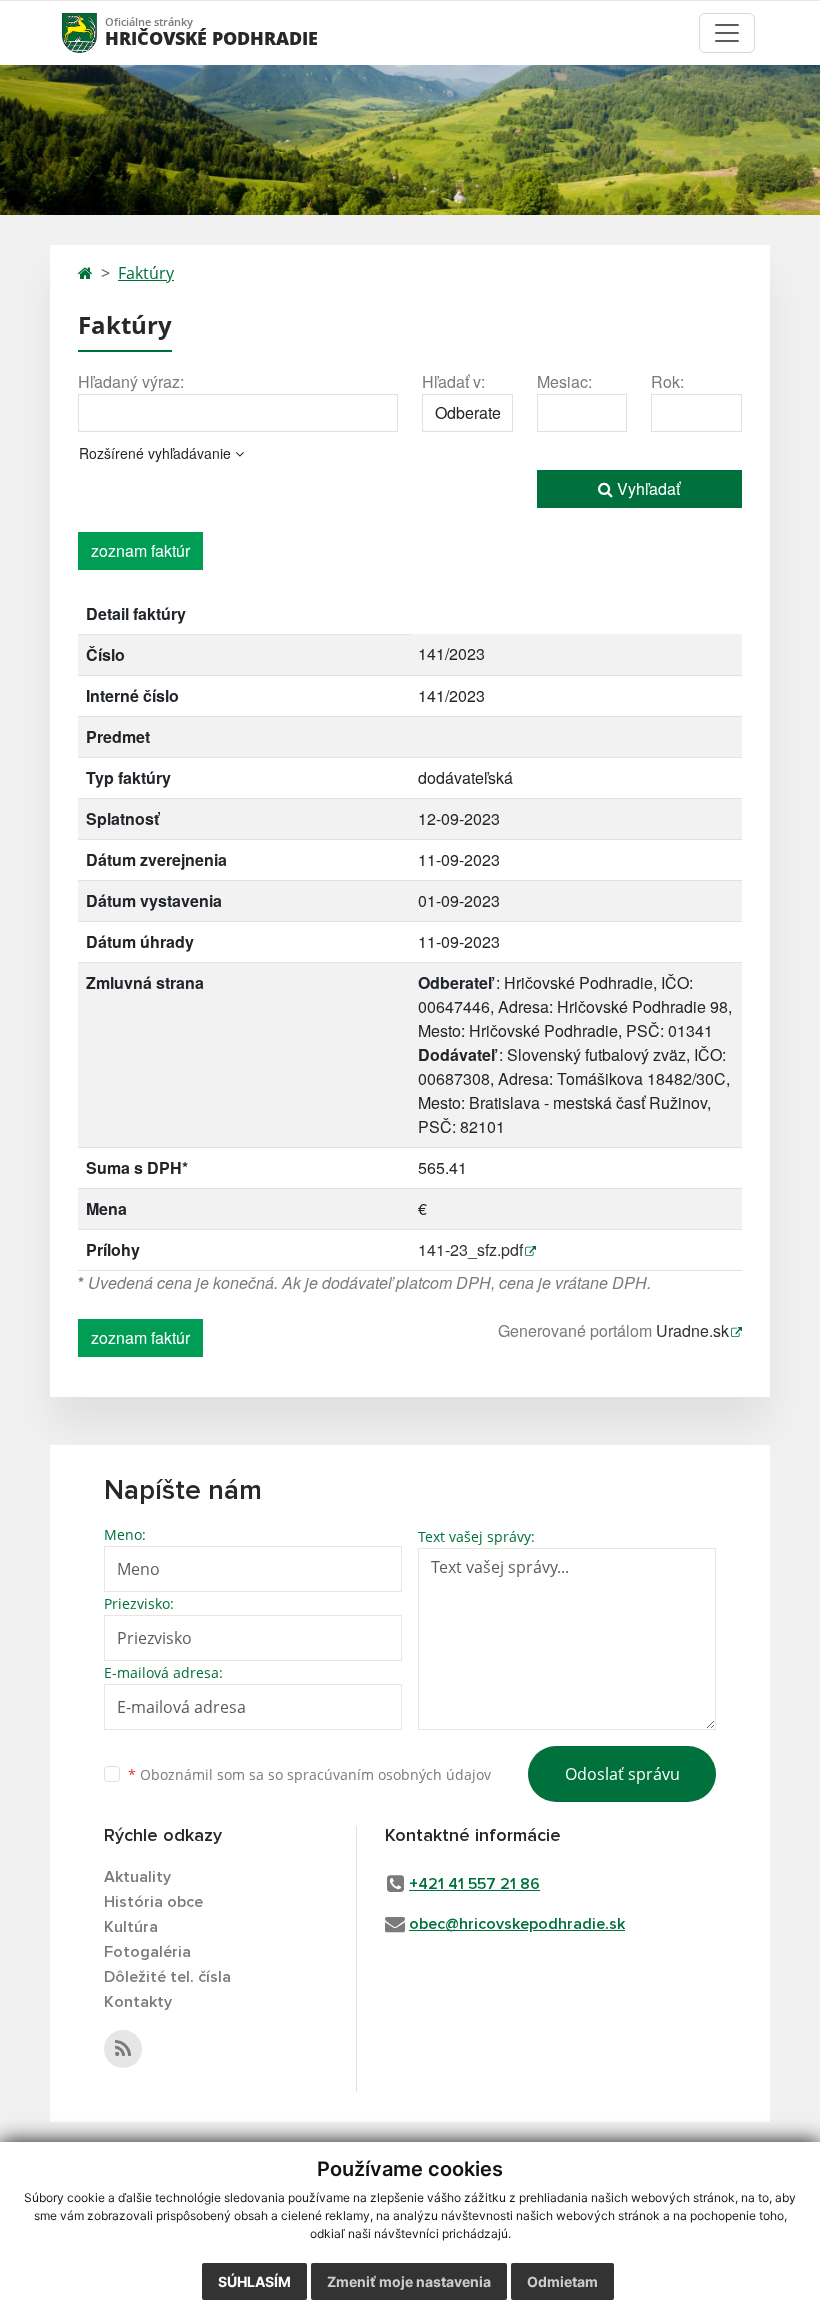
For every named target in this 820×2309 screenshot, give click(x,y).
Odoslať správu (622, 1774)
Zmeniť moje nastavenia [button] (409, 2281)
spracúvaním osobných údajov (389, 1774)
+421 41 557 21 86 (474, 1884)
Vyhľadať (646, 488)
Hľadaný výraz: (131, 381)
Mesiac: (564, 381)
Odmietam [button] (562, 2281)
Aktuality (137, 1877)
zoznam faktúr (140, 550)
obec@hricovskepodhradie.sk (517, 1924)
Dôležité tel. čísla (167, 1977)
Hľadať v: (453, 381)
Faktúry (146, 273)
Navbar (98, 32)
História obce (153, 1902)
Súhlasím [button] (254, 2281)
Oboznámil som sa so (309, 1774)
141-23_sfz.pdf (470, 1249)
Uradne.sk (692, 1330)
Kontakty (138, 2002)
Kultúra (131, 1927)
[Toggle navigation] (727, 33)
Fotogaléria (147, 1952)
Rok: (667, 381)
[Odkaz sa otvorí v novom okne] (123, 2049)
